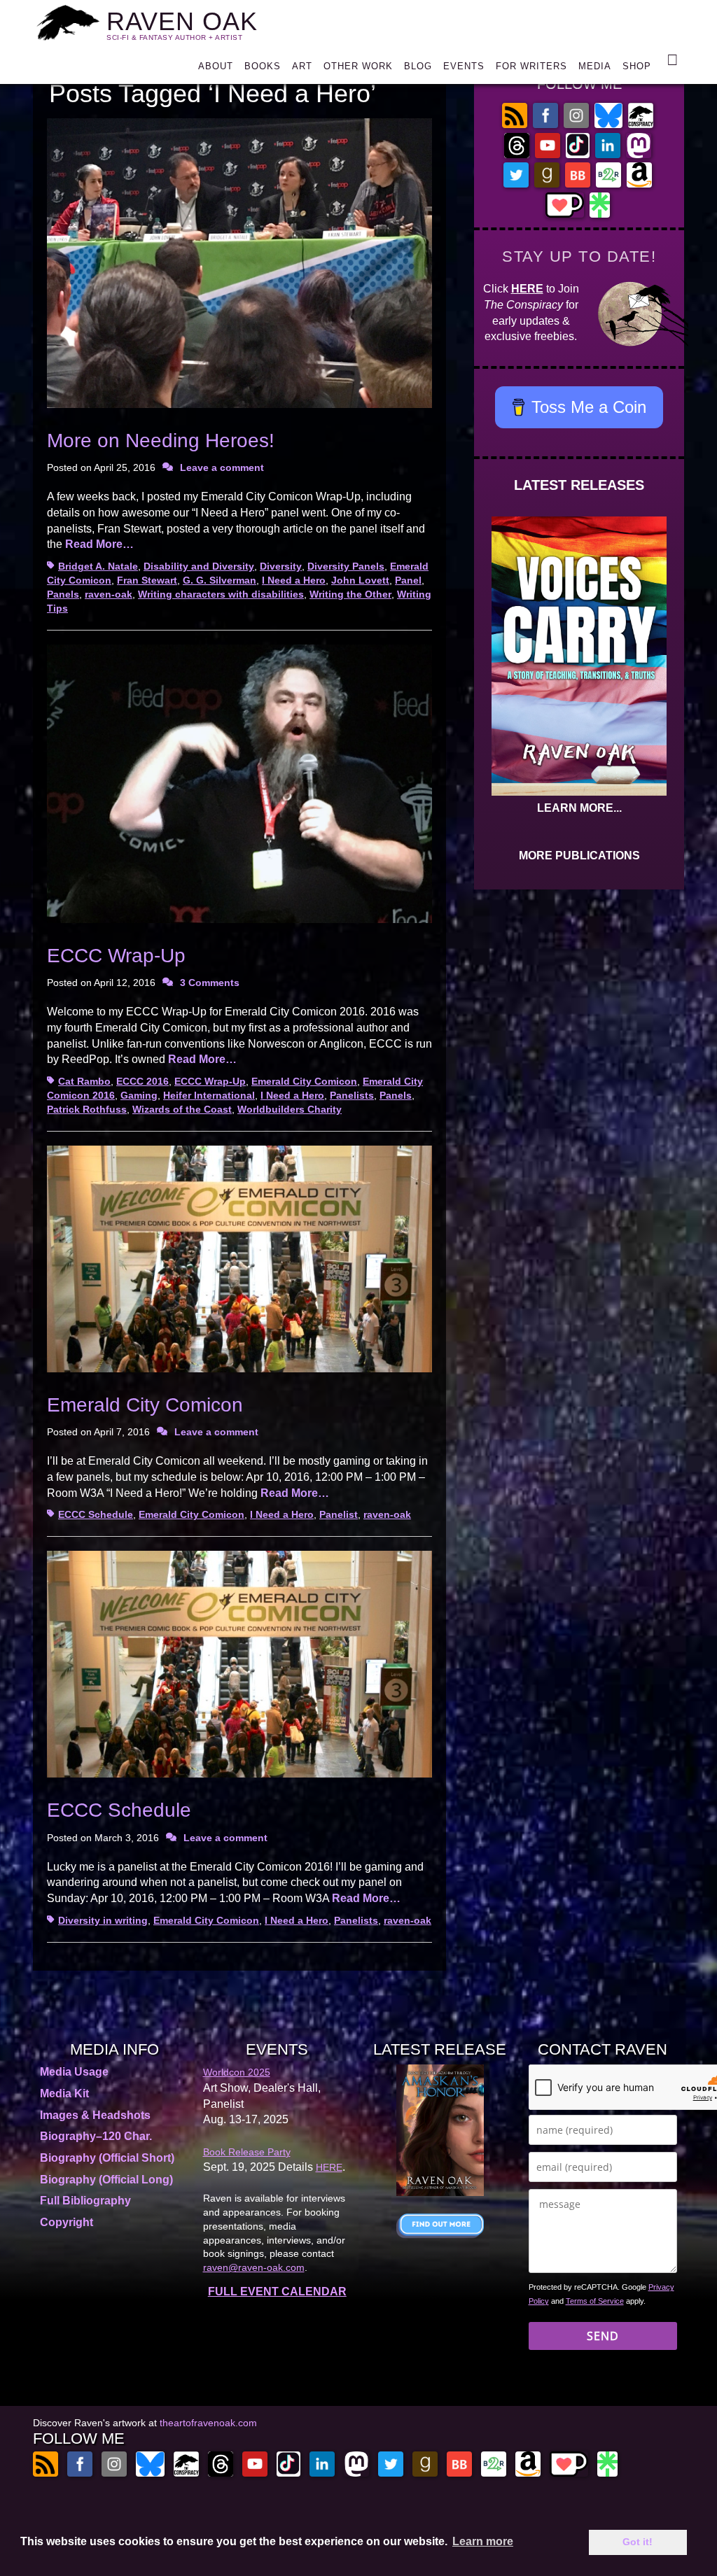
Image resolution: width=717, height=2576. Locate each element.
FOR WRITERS (531, 66)
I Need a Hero (294, 580)
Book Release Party (247, 2152)
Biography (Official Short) (107, 2158)
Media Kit (64, 2093)
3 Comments (210, 983)
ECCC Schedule (96, 1514)
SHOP (637, 66)
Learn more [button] (483, 2541)
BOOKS (263, 66)
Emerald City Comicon (304, 1081)
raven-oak (109, 594)
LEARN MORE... (579, 808)
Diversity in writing (103, 1920)
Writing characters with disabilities (221, 594)
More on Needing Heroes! (161, 441)
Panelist (339, 1514)
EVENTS (464, 66)
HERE (527, 289)
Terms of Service (595, 2301)
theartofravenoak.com (208, 2423)
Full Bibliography (85, 2201)
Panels (63, 594)
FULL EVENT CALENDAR (277, 2292)
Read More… (99, 544)
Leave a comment (222, 467)
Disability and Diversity (199, 566)
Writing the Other (350, 594)
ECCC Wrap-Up (116, 956)
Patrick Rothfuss (87, 1109)
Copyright (67, 2222)
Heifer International (209, 1095)
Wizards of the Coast (182, 1109)
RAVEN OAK (182, 21)
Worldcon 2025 (237, 2072)
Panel (408, 580)
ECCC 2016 (142, 1081)
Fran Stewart (147, 580)
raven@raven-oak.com (254, 2267)
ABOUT (216, 66)
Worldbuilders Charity (290, 1109)
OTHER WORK (358, 66)
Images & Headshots (95, 2115)
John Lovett (360, 580)
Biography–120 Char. (96, 2136)
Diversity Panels (346, 566)
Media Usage (74, 2072)
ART (302, 66)
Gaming (139, 1095)
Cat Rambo (84, 1081)
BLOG (418, 66)
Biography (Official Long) (106, 2180)
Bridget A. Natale (98, 566)
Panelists (352, 1095)
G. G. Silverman (220, 580)
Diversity (281, 566)
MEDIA (595, 66)
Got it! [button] (638, 2542)
